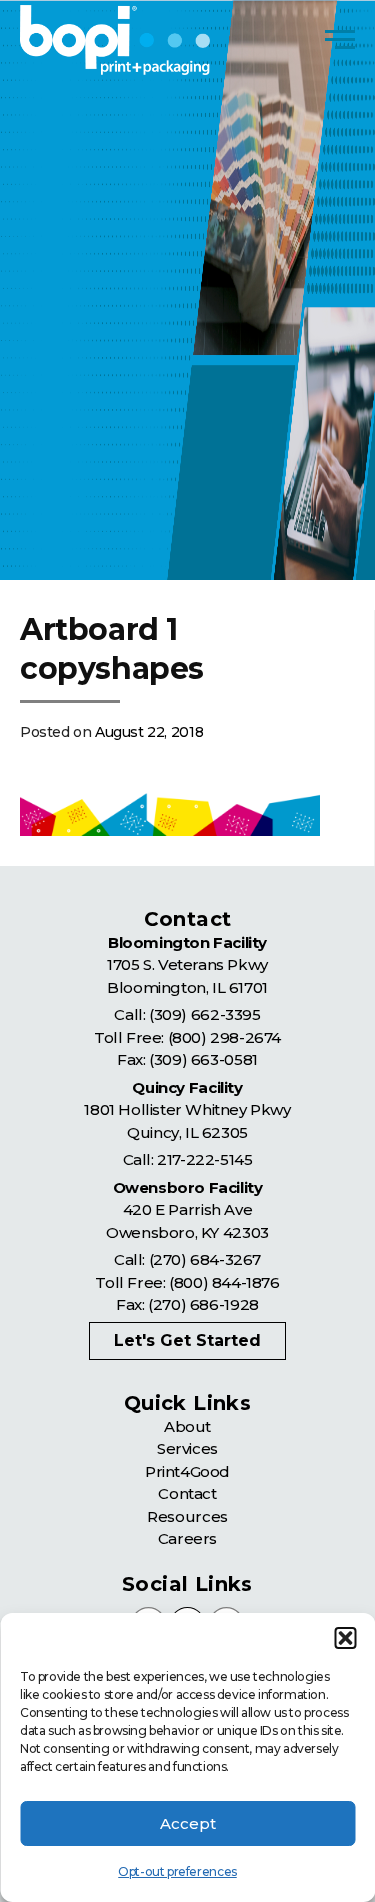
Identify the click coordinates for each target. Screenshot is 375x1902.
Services (187, 1448)
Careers (187, 1538)
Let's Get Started (187, 1340)
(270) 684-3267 (205, 1259)
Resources (187, 1516)
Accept (188, 1823)
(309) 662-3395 (204, 1014)
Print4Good (187, 1471)
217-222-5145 (204, 1159)
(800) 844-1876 (224, 1282)
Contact (187, 1493)
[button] (345, 1638)
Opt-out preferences (177, 1871)
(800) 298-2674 (224, 1037)
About (187, 1426)
